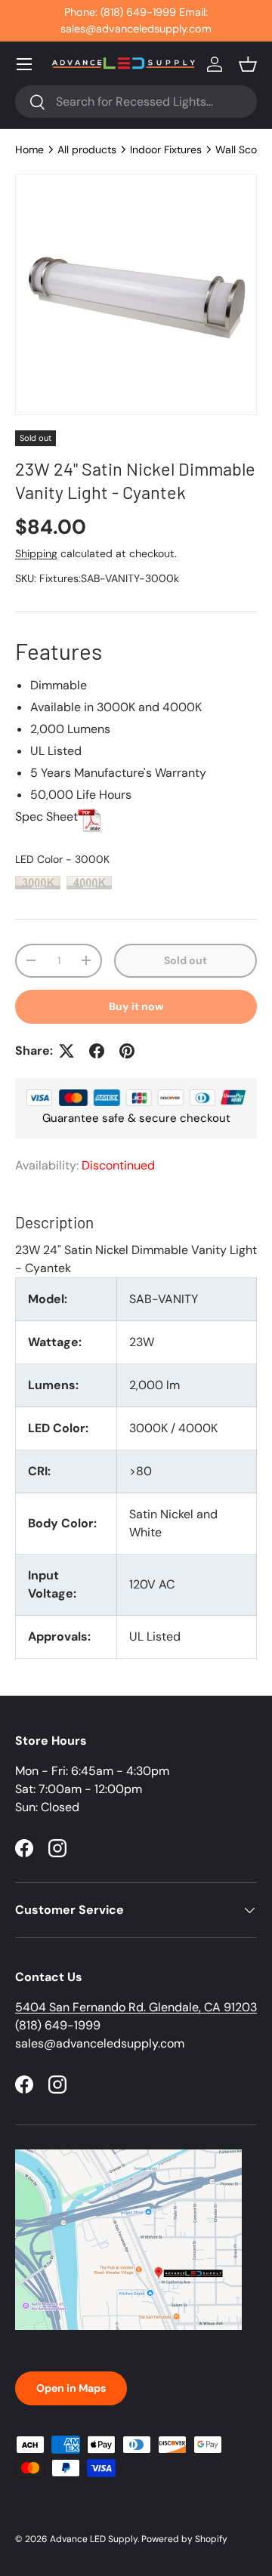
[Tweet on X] (66, 1051)
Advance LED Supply (94, 2539)
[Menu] (24, 64)
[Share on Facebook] (97, 1051)
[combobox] (136, 102)
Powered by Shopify (184, 2539)
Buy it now (136, 1006)
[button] (248, 64)
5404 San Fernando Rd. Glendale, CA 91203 (136, 2007)
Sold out (185, 960)
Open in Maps (71, 2388)
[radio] (38, 883)
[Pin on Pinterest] (127, 1051)
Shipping (36, 553)
